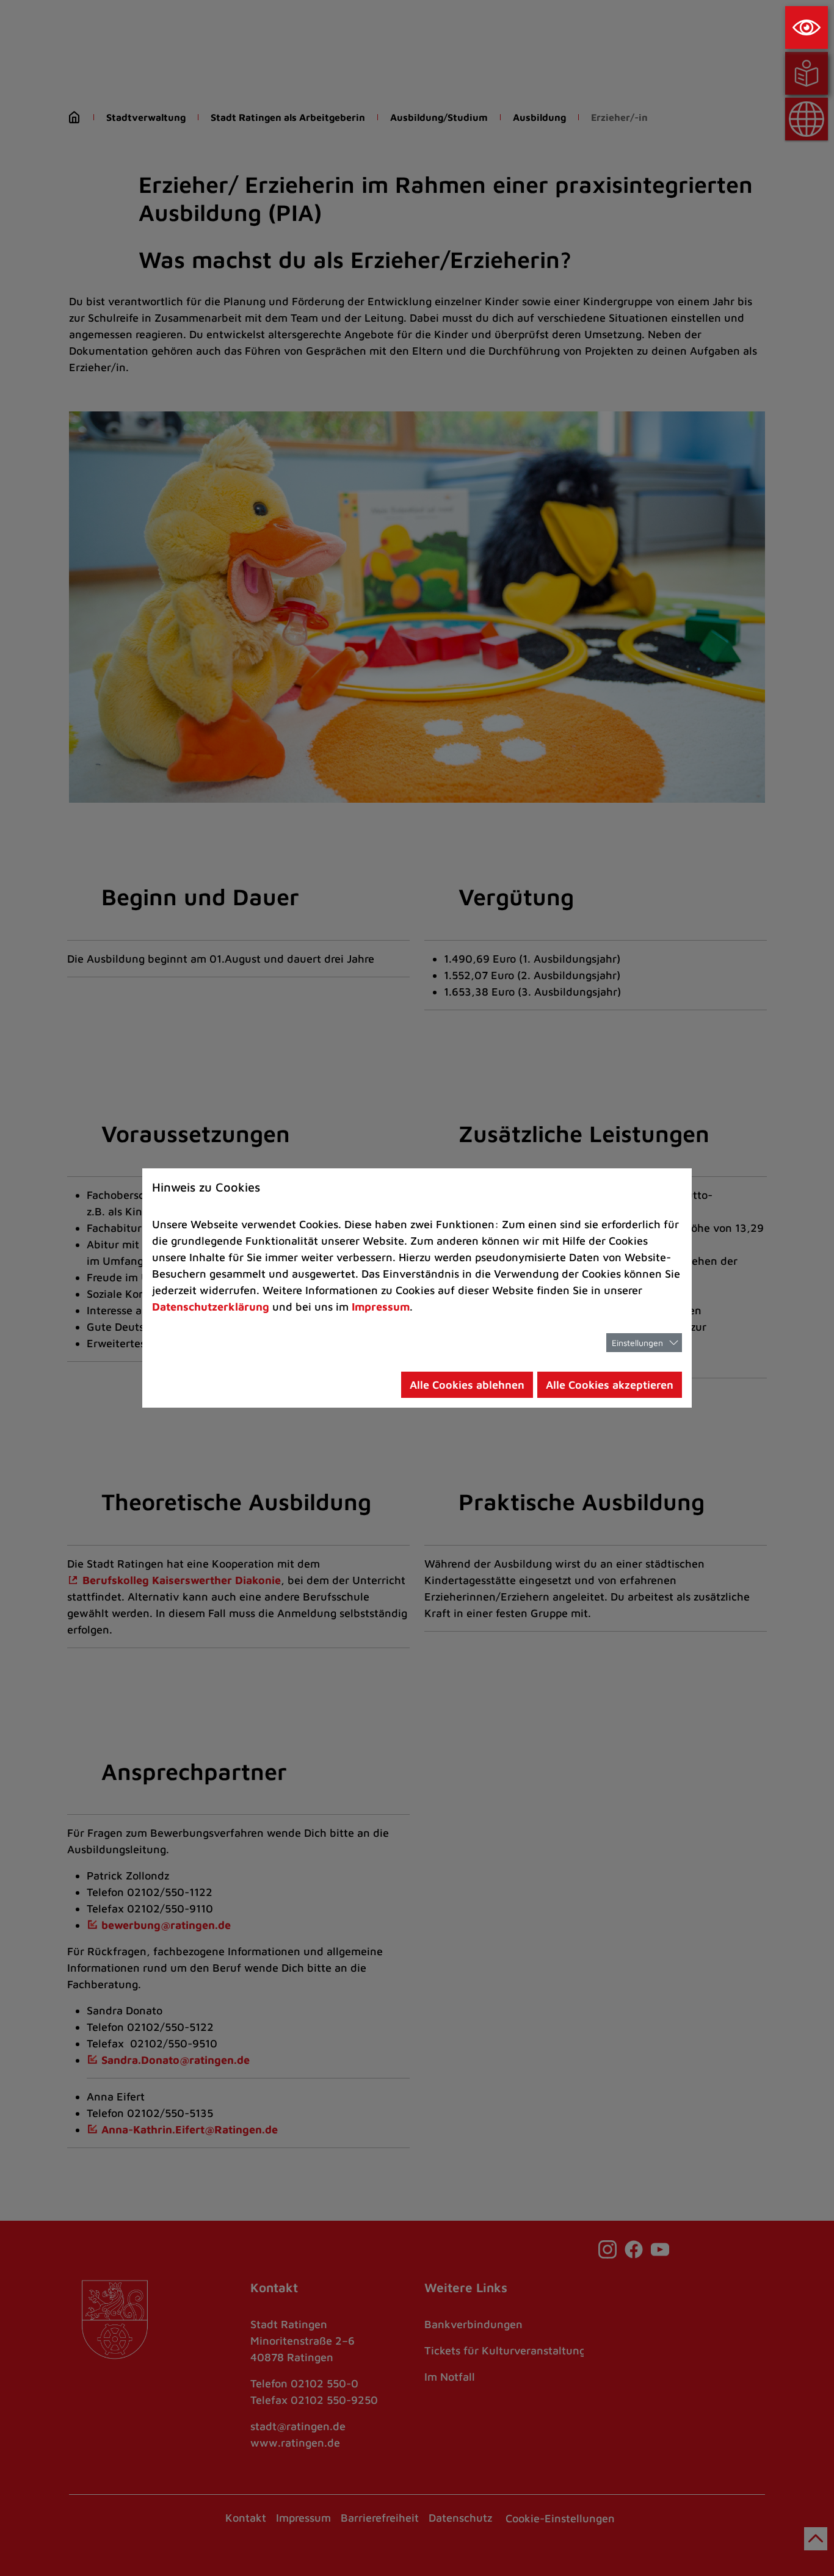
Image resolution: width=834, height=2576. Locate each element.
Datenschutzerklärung (211, 1307)
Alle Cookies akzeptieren (610, 1385)
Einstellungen (637, 1343)
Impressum (381, 1307)
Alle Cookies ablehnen (467, 1385)
